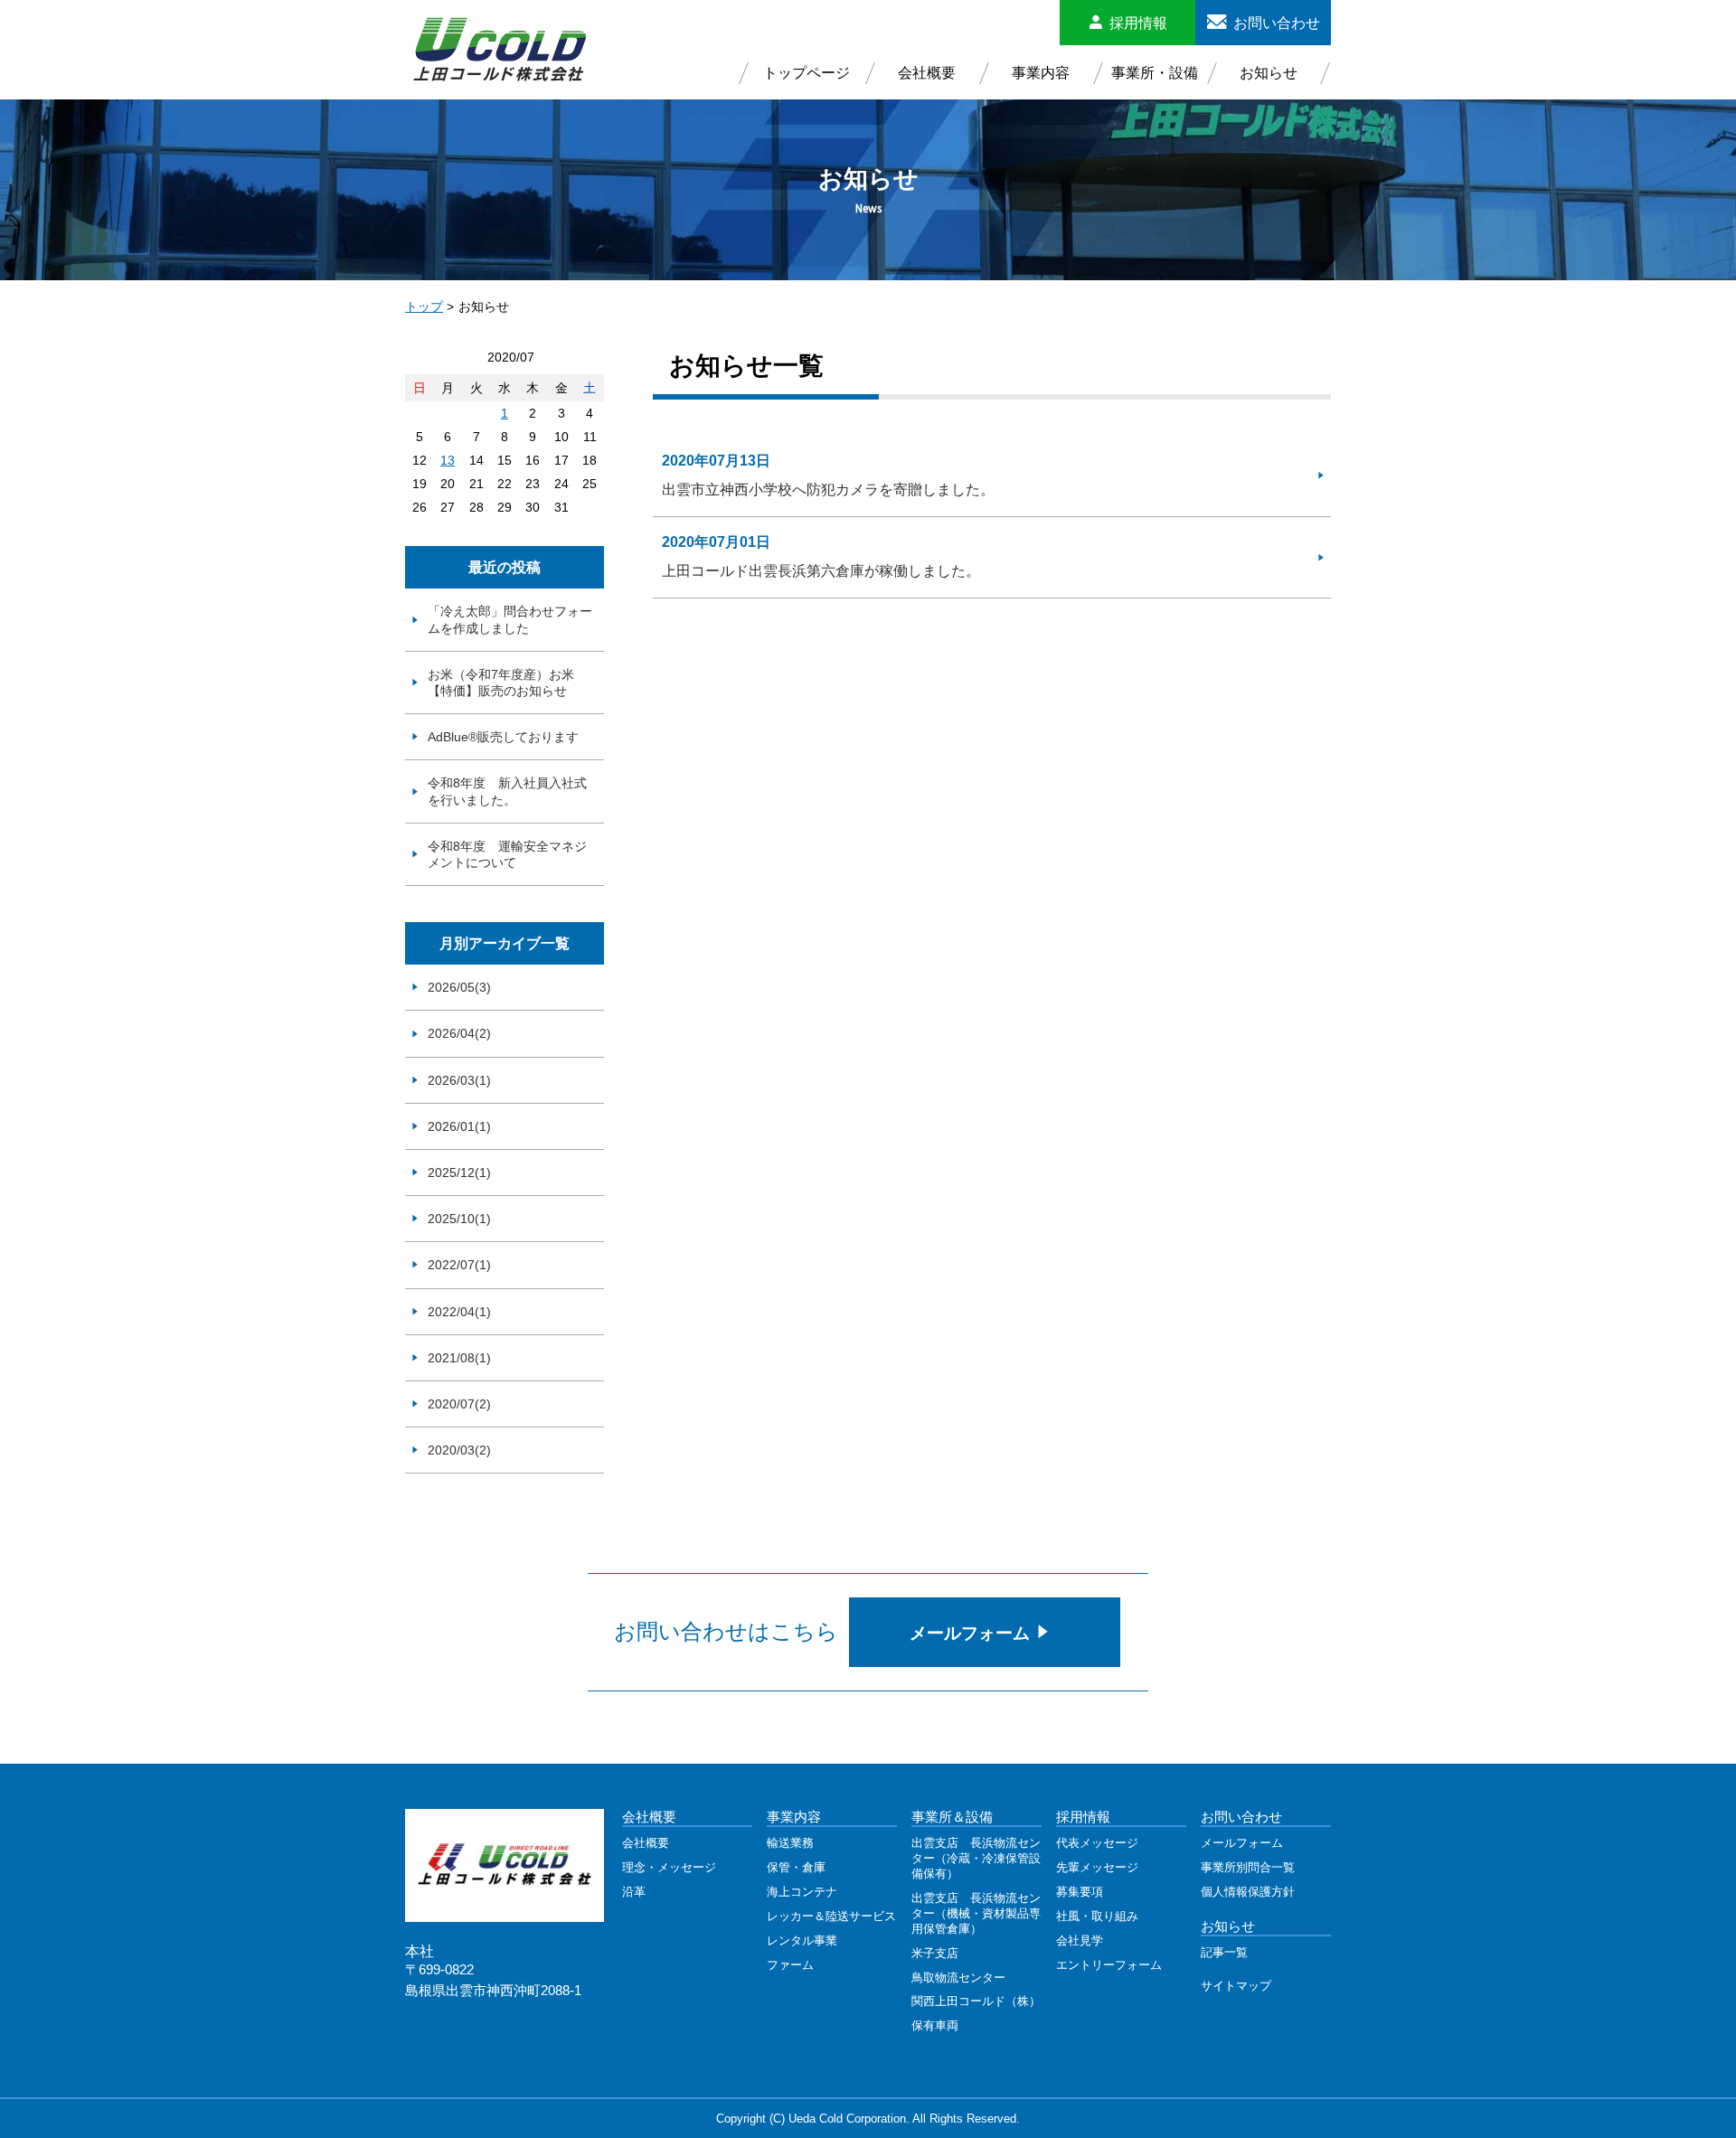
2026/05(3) (459, 987)
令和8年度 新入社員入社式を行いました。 (507, 791)
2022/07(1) (459, 1265)
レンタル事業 (802, 1940)
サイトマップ (1236, 1986)
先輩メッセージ (1097, 1867)
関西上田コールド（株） (976, 2001)
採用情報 (1138, 23)
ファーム (790, 1965)
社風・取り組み (1097, 1916)
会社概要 (927, 73)
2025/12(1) (459, 1173)
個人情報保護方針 (1248, 1892)
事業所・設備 (1155, 73)
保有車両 (935, 2025)
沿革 (634, 1892)
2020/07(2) (459, 1404)
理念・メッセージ (669, 1867)
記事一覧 (1224, 1952)
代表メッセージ (1097, 1843)
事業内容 (1041, 73)
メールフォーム (972, 1633)
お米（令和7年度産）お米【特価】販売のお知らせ (501, 683)
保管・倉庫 (796, 1867)
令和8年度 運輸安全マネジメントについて (507, 854)
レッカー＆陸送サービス (831, 1916)
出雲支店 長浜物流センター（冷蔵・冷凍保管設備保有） (976, 1858)
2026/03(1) (459, 1080)
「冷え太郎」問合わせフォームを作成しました (510, 619)
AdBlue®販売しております (503, 737)
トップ (424, 306)
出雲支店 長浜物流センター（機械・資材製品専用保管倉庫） (976, 1913)
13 (448, 460)
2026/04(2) (459, 1033)
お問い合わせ (1277, 23)
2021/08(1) (459, 1358)
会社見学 (1080, 1940)
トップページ (807, 73)
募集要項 (1080, 1892)
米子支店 (935, 1953)
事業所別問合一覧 (1248, 1867)
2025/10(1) (459, 1219)
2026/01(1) (459, 1126)
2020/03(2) (459, 1450)
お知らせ (1269, 73)
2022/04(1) (459, 1312)
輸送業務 (790, 1843)
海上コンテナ (802, 1892)
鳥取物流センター (958, 1978)
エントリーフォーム (1109, 1965)
